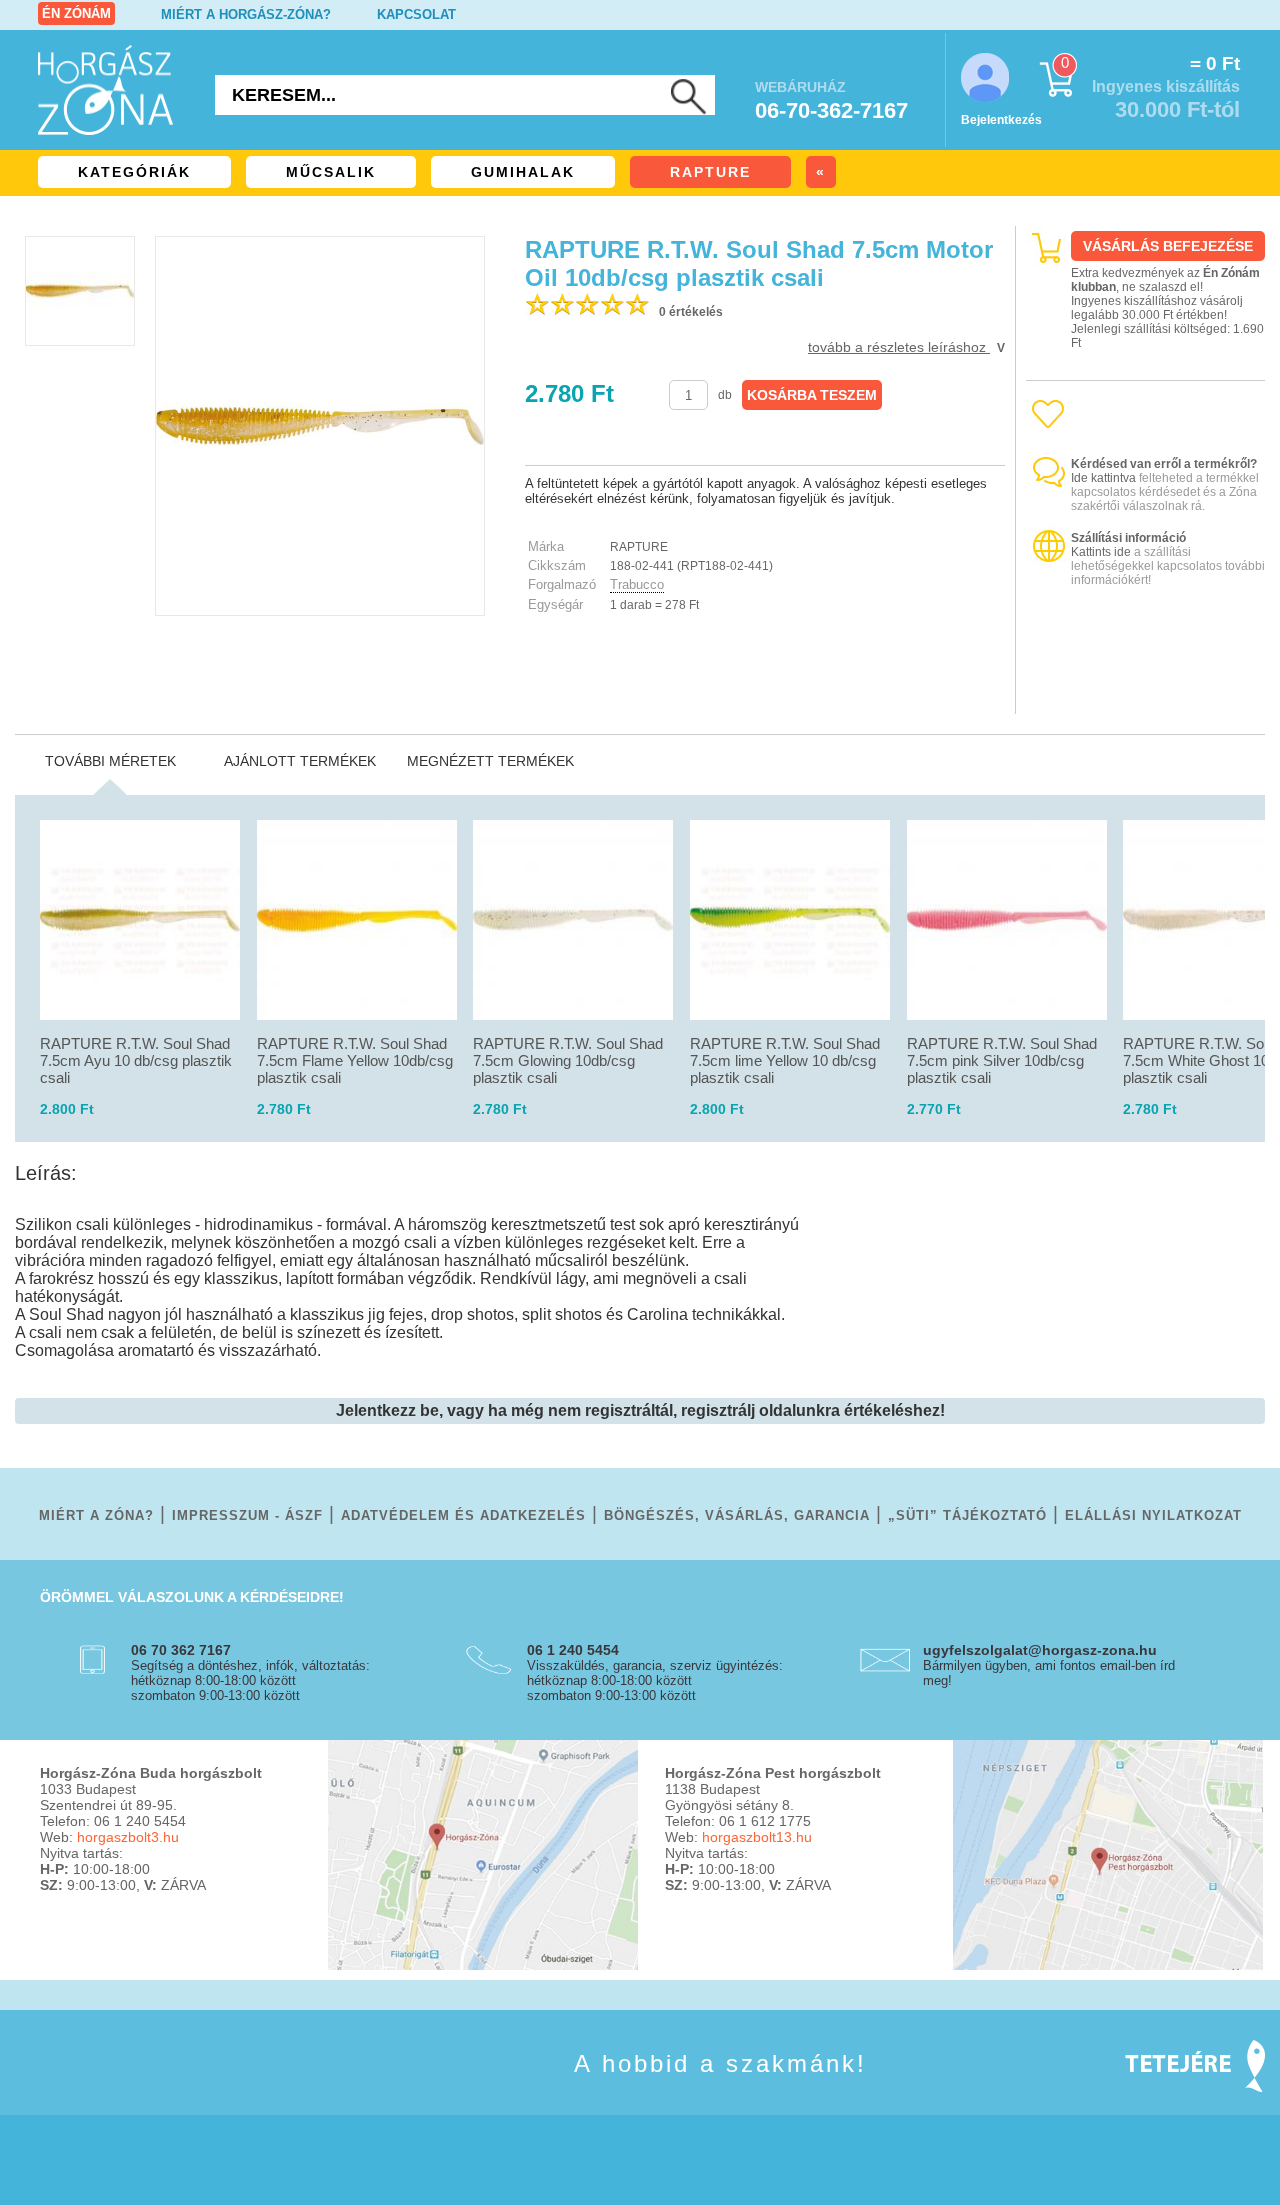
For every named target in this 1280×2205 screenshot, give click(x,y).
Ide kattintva (1103, 478)
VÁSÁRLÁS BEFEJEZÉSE (1168, 246)
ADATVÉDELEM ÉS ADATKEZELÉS (463, 1515)
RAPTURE (710, 172)
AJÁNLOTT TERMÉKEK (300, 761)
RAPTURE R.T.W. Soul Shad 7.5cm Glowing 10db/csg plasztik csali (568, 1060)
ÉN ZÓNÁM (76, 13)
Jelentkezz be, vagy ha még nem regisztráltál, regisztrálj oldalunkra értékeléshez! (640, 1410)
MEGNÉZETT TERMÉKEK (490, 761)
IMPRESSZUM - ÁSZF (247, 1515)
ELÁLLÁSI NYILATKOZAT (1153, 1515)
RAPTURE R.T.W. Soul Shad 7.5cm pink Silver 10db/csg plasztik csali (1002, 1060)
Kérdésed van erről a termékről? (1164, 464)
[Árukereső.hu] (1146, 696)
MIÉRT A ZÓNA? (96, 1515)
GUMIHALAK (523, 172)
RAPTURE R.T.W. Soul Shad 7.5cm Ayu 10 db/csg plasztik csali (136, 1060)
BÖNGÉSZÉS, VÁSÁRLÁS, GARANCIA (737, 1515)
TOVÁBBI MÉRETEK (110, 761)
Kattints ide (1101, 552)
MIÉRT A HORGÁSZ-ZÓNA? (246, 14)
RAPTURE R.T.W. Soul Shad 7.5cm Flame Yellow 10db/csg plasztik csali (355, 1060)
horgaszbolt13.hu (757, 1837)
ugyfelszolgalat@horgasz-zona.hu (1040, 1650)
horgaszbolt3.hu (128, 1837)
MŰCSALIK (331, 172)
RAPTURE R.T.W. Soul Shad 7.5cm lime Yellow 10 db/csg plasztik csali (785, 1060)
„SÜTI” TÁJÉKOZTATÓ (967, 1515)
